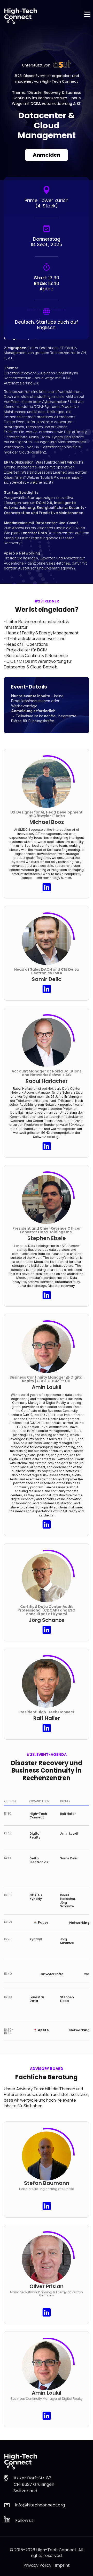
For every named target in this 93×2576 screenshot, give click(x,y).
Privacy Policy (37, 2565)
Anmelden (47, 155)
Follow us (24, 2520)
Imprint (62, 2565)
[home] (22, 16)
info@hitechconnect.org (40, 2505)
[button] (87, 16)
